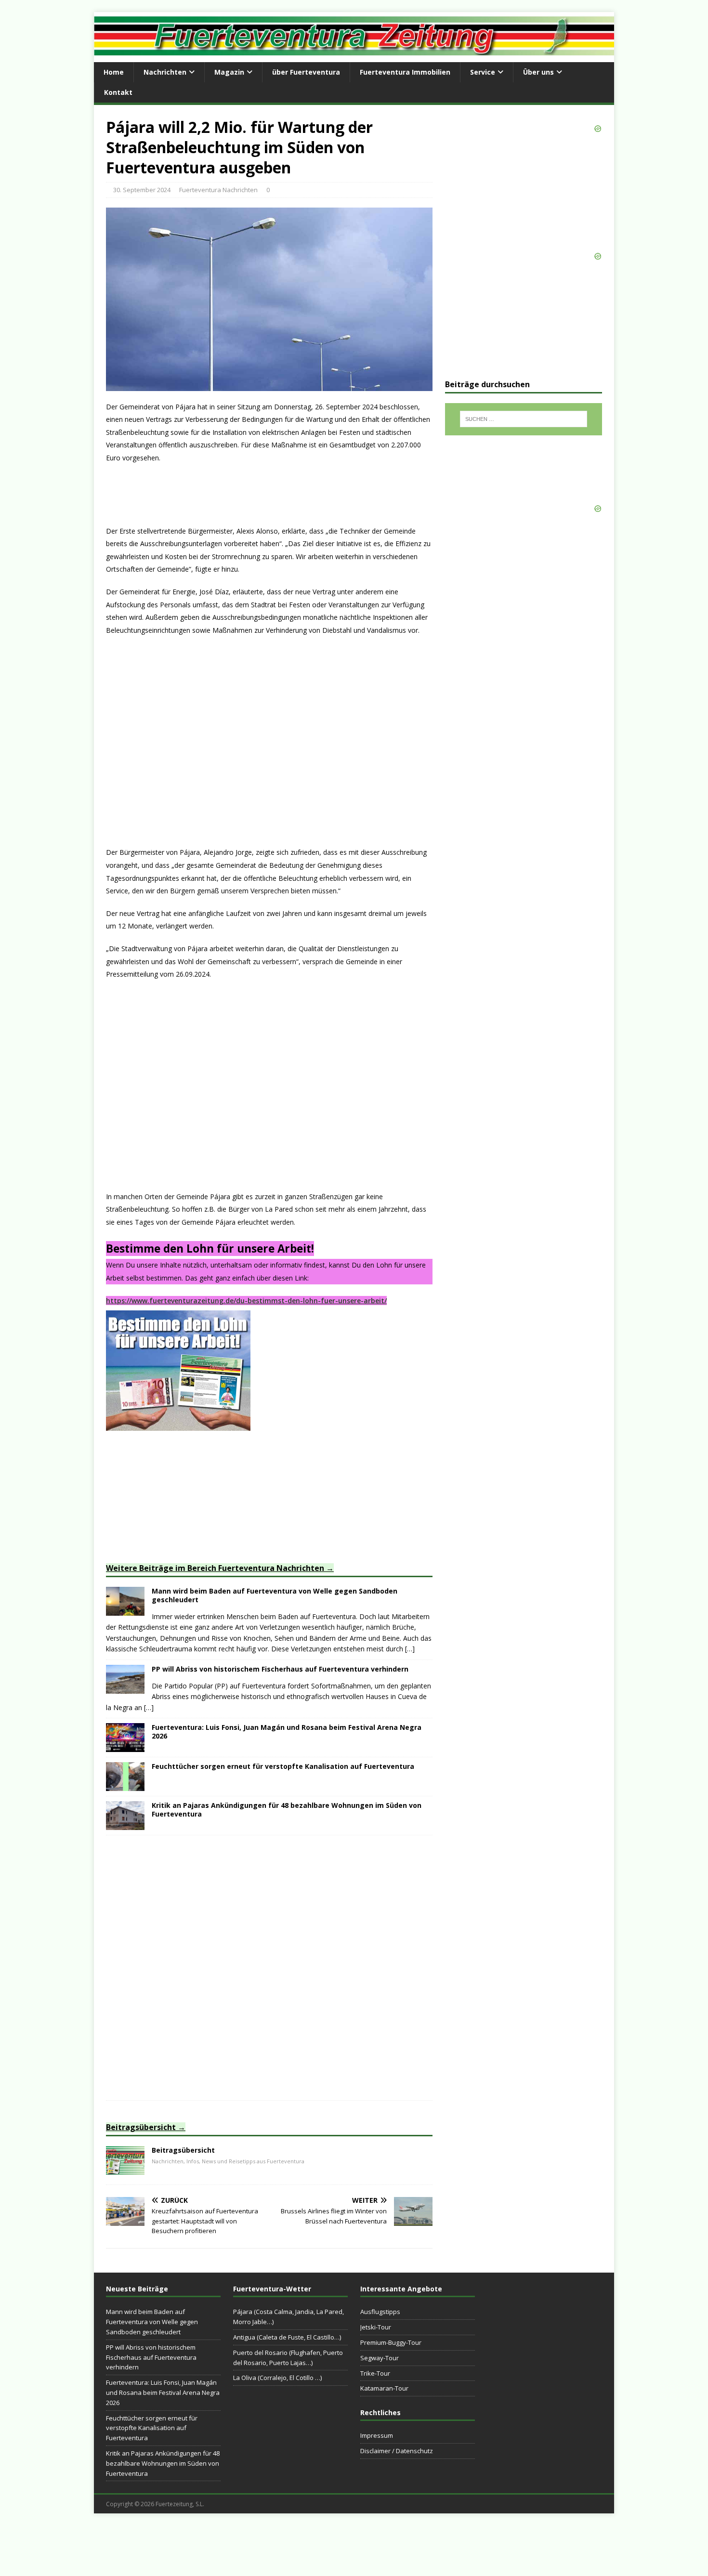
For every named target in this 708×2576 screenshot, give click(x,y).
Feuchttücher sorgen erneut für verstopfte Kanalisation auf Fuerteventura (283, 1766)
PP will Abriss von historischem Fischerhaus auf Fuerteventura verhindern (280, 1669)
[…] (410, 1649)
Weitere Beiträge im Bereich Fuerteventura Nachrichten (215, 1568)
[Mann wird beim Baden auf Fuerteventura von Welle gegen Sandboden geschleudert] (125, 1610)
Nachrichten (165, 72)
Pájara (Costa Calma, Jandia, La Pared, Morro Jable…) (288, 2317)
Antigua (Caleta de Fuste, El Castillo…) (287, 2337)
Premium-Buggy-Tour (391, 2342)
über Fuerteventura (306, 72)
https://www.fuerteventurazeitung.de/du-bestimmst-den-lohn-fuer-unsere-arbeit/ (246, 1301)
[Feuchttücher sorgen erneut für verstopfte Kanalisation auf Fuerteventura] (125, 1785)
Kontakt (118, 92)
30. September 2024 (142, 190)
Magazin (229, 72)
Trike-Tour (375, 2373)
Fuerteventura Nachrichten (218, 190)
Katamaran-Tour (384, 2388)
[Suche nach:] (524, 419)
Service (483, 72)
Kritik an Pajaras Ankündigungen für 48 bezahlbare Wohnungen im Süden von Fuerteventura (287, 1810)
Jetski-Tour (376, 2327)
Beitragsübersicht (141, 2127)
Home (114, 72)
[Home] (125, 2169)
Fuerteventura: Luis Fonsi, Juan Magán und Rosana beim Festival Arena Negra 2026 (287, 1732)
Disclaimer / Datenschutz (397, 2451)
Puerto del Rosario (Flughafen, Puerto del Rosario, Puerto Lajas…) (288, 2358)
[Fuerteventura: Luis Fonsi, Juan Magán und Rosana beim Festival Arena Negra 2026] (125, 1746)
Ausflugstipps (380, 2312)
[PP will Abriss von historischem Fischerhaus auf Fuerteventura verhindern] (125, 1688)
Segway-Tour (380, 2358)
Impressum (377, 2435)
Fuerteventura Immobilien (405, 72)
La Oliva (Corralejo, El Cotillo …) (277, 2378)
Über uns (538, 72)
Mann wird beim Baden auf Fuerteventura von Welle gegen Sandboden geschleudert (275, 1595)
